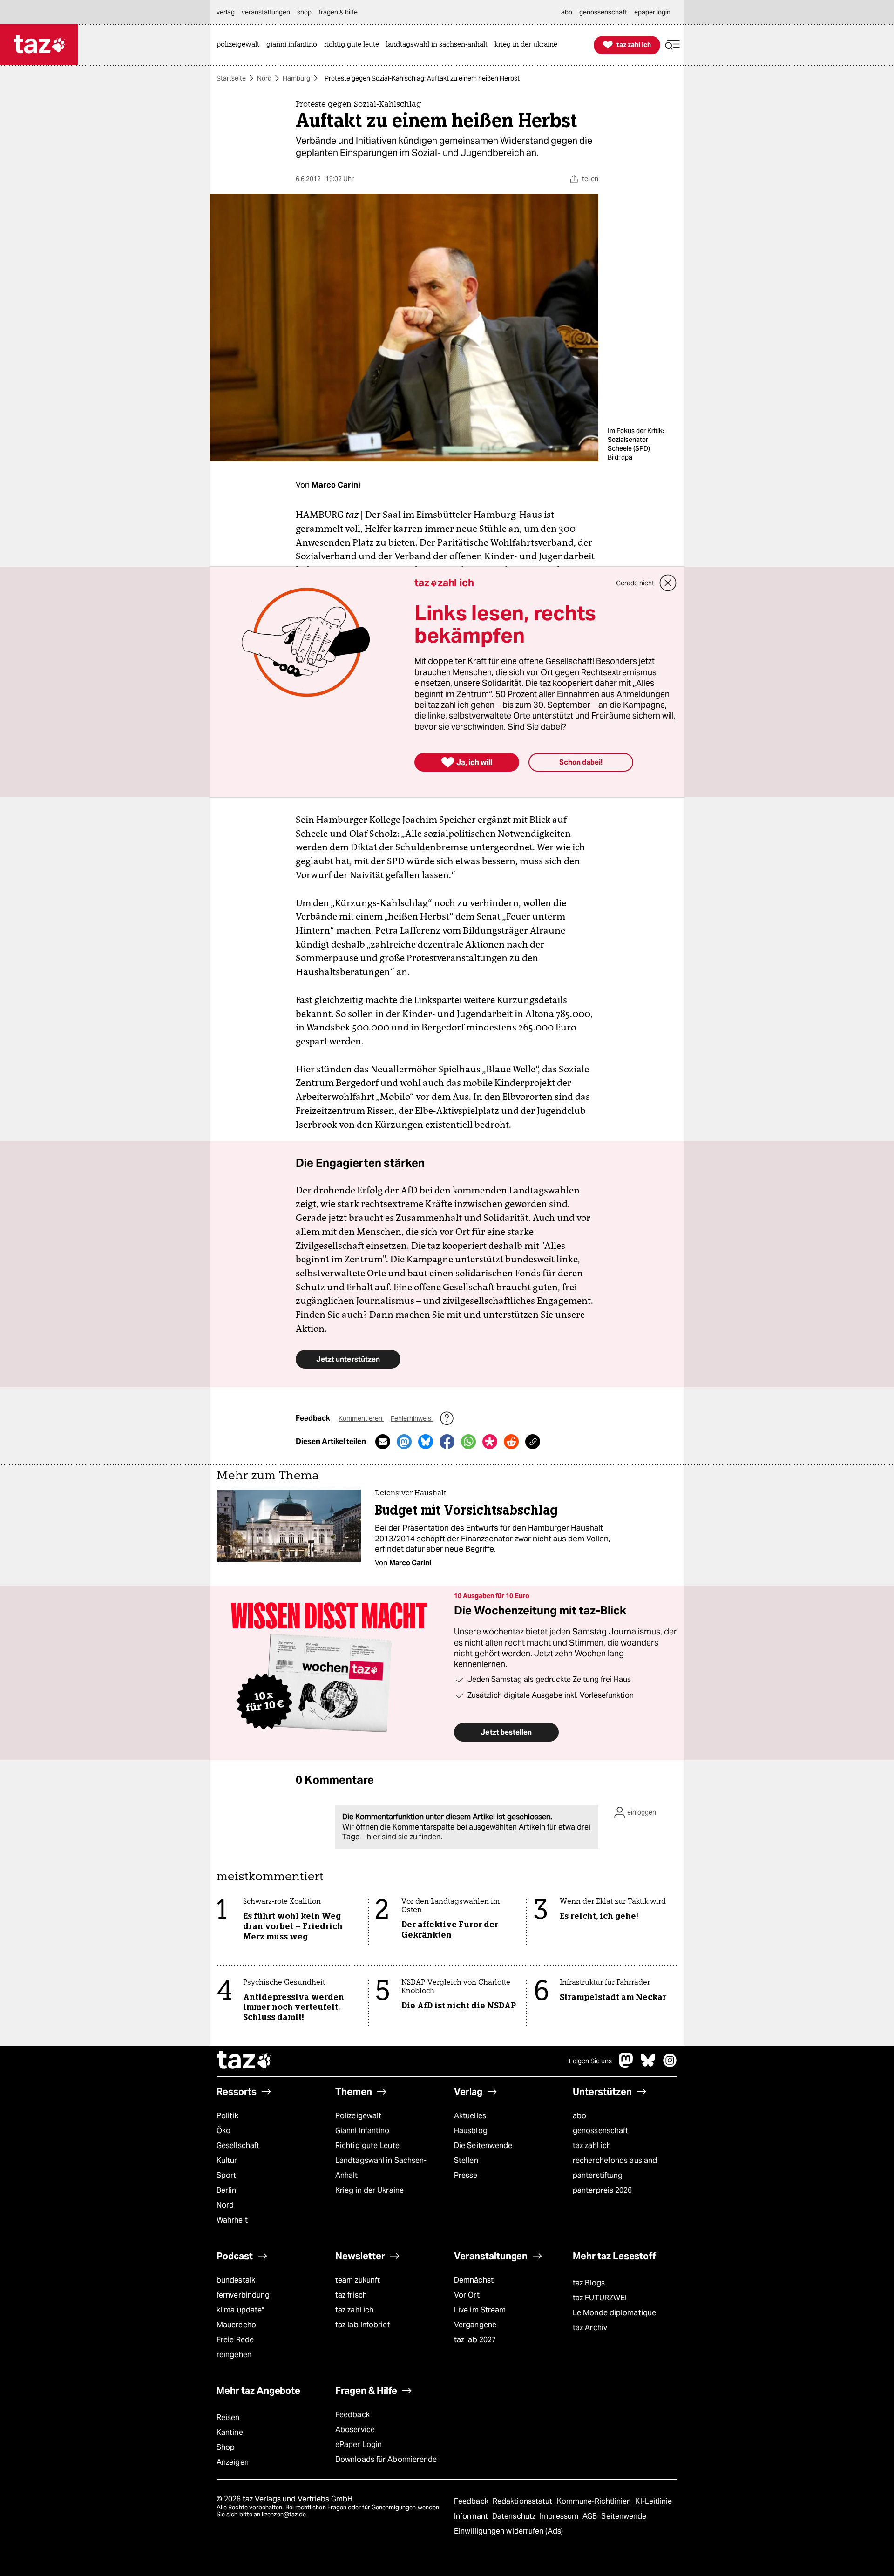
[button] (672, 45)
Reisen (228, 2417)
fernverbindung (243, 2295)
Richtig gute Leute (367, 2146)
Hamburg (296, 78)
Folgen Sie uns (590, 2061)
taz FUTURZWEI (600, 2298)
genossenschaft (600, 2131)
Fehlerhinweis (412, 1418)
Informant (472, 2516)
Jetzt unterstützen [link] (348, 1359)
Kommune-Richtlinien (595, 2501)
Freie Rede (235, 2340)
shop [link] (304, 12)
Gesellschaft (238, 2146)
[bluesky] (648, 2065)
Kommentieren (361, 1418)
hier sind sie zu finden (404, 1837)
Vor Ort (467, 2295)
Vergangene (475, 2325)
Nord (264, 78)
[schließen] (668, 583)
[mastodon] (626, 2065)
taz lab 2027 (475, 2340)
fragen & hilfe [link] (338, 12)
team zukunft (358, 2280)
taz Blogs (589, 2283)
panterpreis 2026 (603, 2190)
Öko (223, 2131)
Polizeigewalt (358, 2116)
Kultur (227, 2160)
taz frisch (351, 2295)
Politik (227, 2116)
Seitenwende (624, 2516)
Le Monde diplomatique (614, 2313)
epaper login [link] (652, 12)
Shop (226, 2447)
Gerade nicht (635, 583)
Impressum (560, 2516)
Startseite (231, 78)
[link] (240, 45)
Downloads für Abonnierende (386, 2459)
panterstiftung (598, 2175)
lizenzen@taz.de (284, 2514)
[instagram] (670, 2065)
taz (244, 2061)
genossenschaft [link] (603, 12)
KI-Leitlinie (654, 2501)
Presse (466, 2175)
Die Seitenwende (483, 2146)
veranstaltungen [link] (266, 12)
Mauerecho (236, 2325)
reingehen (234, 2355)
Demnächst (474, 2280)
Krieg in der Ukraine (369, 2190)
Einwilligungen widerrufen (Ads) (508, 2531)
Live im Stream (480, 2310)
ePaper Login (359, 2444)
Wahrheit (232, 2220)
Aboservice (355, 2430)
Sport (226, 2175)
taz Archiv (590, 2328)
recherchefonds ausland (615, 2160)
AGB (591, 2516)
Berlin (227, 2190)
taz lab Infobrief (362, 2325)
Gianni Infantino (362, 2131)
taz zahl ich (592, 2146)
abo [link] (567, 12)
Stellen (466, 2160)
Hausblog (471, 2131)
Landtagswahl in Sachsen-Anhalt (381, 2168)
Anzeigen (233, 2462)
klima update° (240, 2310)
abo (579, 2116)
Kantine (230, 2432)
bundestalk (236, 2280)
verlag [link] (226, 12)
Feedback (352, 2415)
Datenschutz (515, 2516)
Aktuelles (470, 2116)
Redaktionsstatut (524, 2501)
